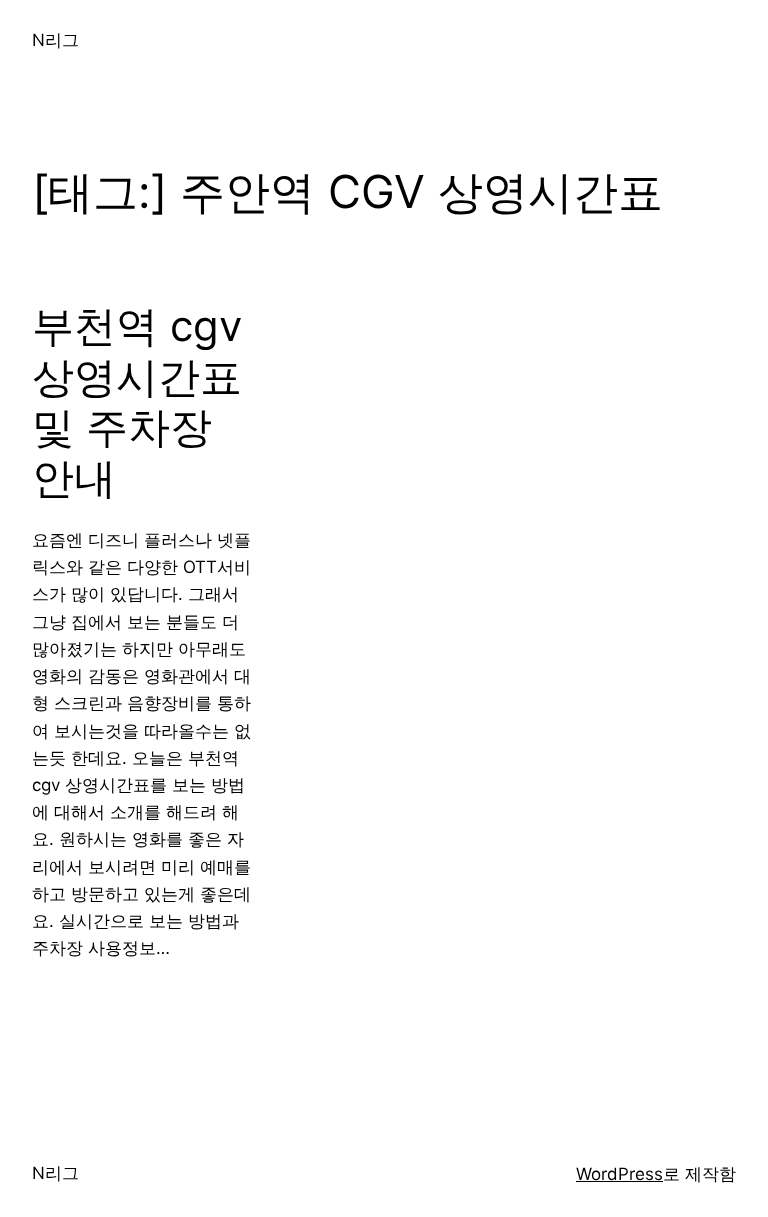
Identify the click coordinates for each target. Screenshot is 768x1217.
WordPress (619, 1174)
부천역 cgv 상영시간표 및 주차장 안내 (137, 401)
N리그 (55, 40)
